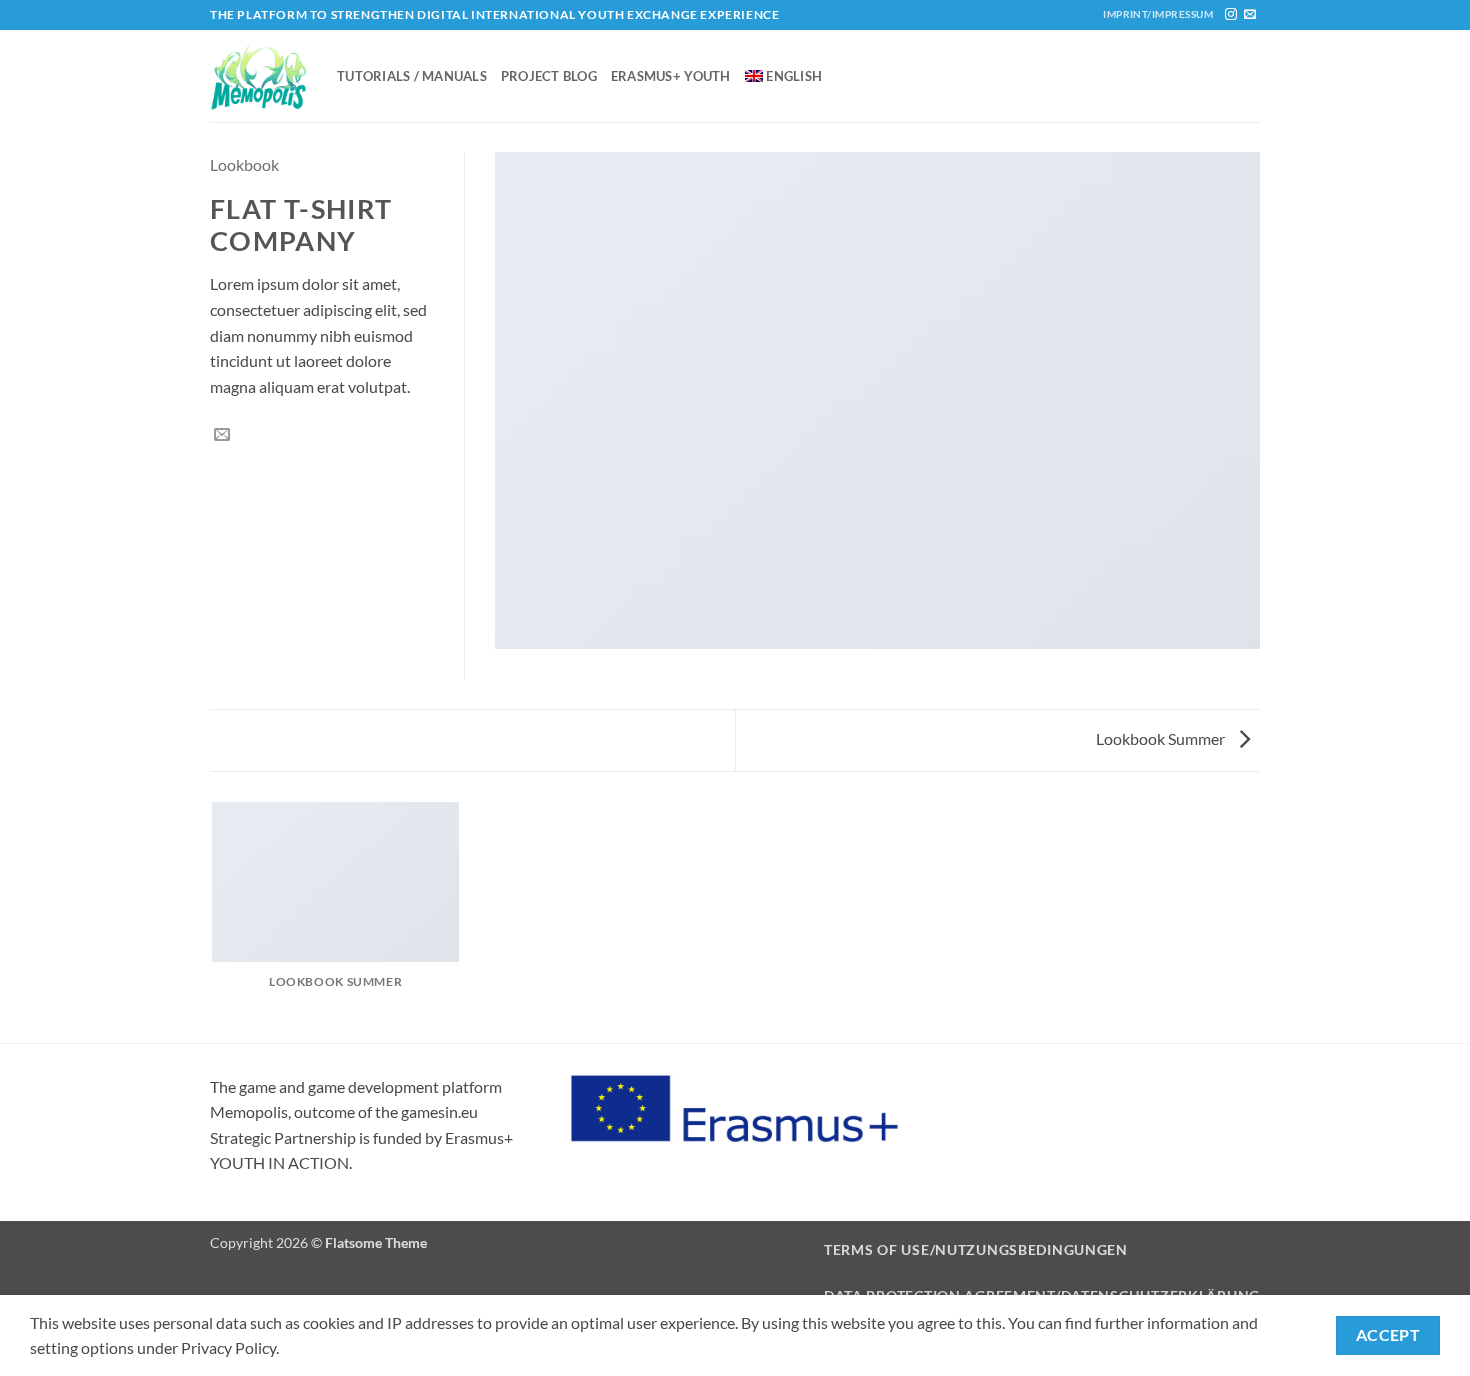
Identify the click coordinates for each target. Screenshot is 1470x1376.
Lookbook (244, 164)
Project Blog (549, 76)
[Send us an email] (1250, 15)
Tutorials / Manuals (412, 76)
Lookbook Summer (1162, 738)
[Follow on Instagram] (1231, 15)
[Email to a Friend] (222, 435)
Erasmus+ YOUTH (671, 76)
